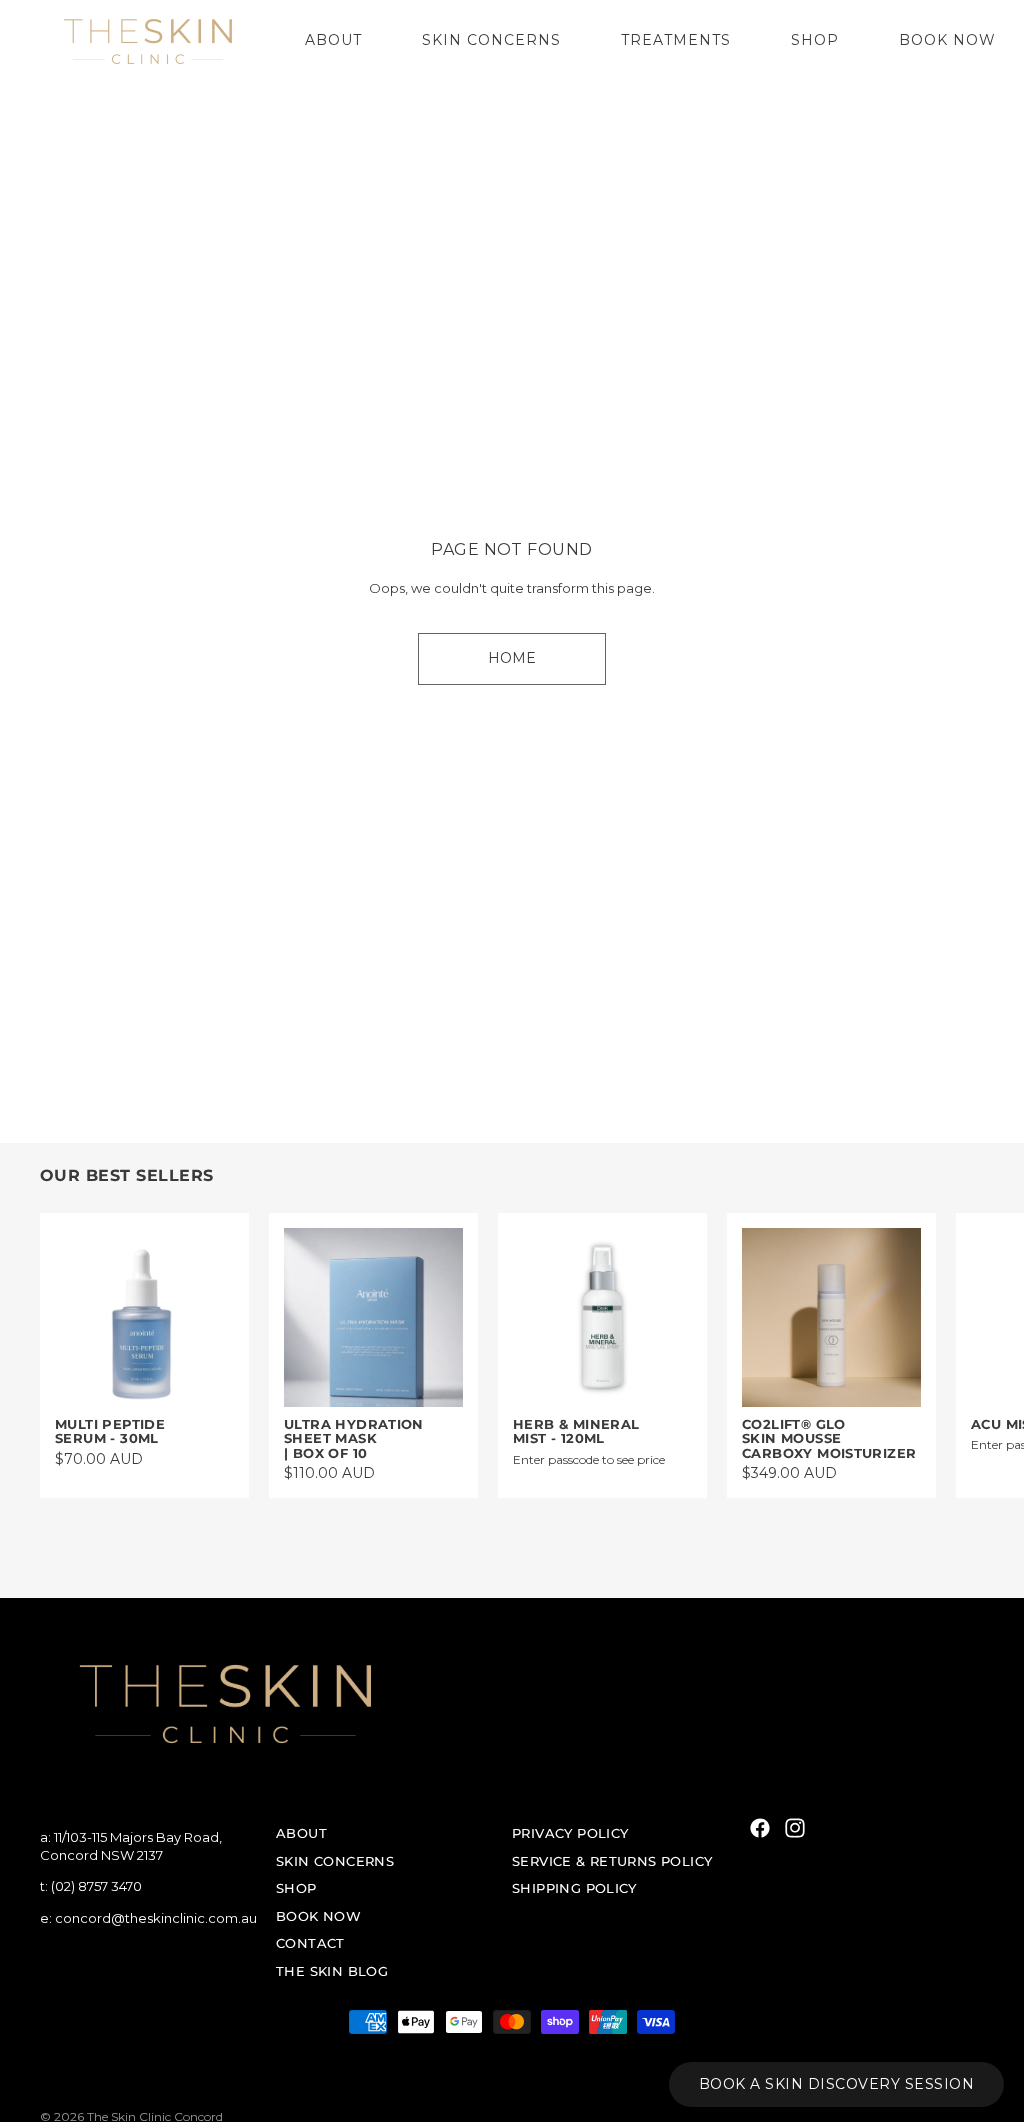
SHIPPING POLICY (574, 1888)
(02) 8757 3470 (96, 1886)
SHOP (296, 1888)
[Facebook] (760, 1828)
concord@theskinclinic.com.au (156, 1917)
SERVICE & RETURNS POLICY (612, 1860)
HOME (512, 658)
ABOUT (301, 1833)
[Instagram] (795, 1828)
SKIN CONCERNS (335, 1860)
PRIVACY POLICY (570, 1833)
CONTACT (310, 1943)
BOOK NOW (318, 1916)
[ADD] (203, 1376)
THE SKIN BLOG (332, 1971)
